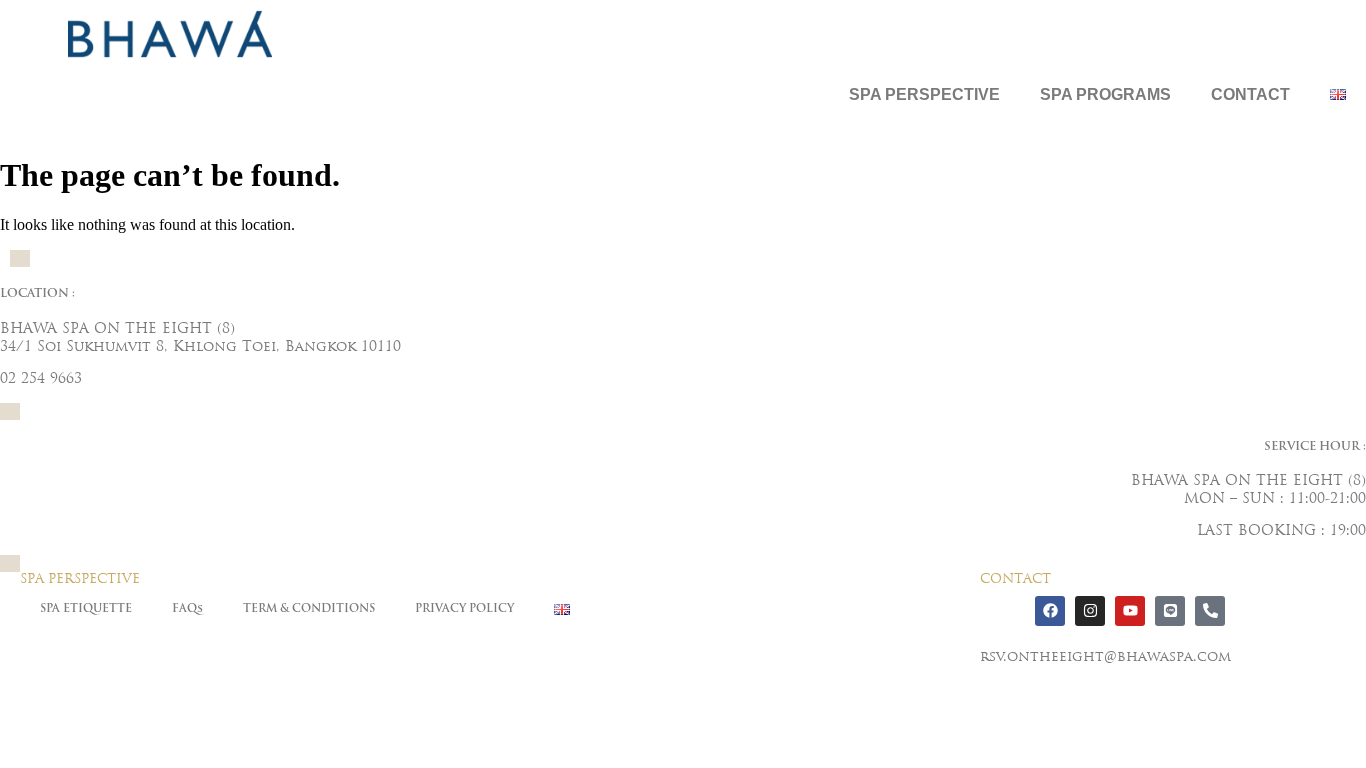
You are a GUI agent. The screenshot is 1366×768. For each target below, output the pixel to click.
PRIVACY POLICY (464, 609)
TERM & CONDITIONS (309, 609)
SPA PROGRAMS (1105, 94)
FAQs (187, 609)
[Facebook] (1050, 611)
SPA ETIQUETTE (86, 609)
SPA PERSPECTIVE (924, 94)
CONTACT (1250, 94)
